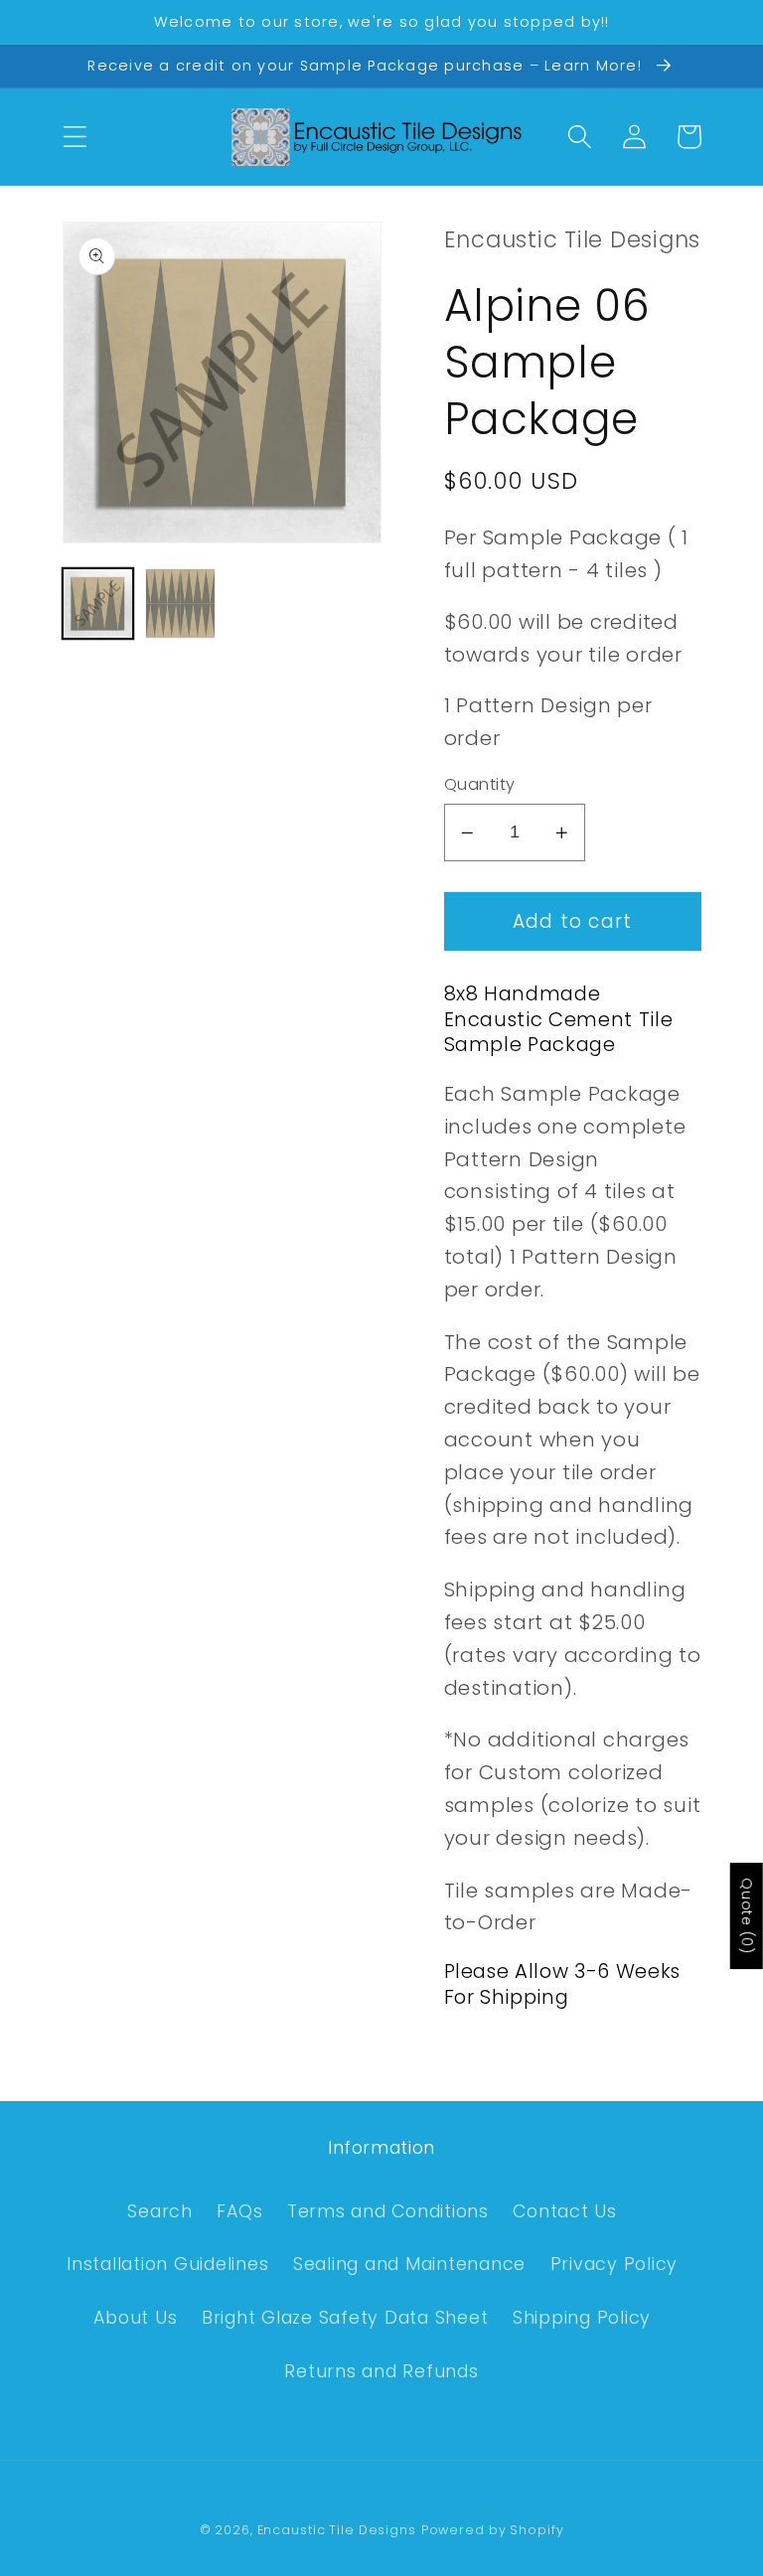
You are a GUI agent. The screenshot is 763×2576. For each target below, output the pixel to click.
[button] (75, 137)
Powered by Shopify (493, 2530)
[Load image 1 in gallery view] (98, 604)
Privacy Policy (614, 2264)
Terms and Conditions (388, 2211)
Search (160, 2211)
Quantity (480, 785)
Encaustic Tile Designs (337, 2530)
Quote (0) (747, 1916)
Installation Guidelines (167, 2264)
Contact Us (565, 2211)
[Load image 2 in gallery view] (180, 604)
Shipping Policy (582, 2318)
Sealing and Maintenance (409, 2264)
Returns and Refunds (381, 2371)
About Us (135, 2318)
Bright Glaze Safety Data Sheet (345, 2318)
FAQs (239, 2211)
